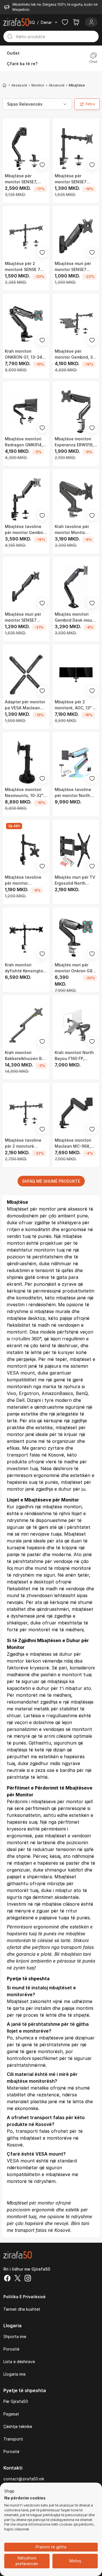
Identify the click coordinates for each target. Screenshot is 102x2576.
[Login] (91, 22)
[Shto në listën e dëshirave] (42, 165)
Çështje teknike (18, 2426)
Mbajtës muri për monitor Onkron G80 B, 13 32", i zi (75, 968)
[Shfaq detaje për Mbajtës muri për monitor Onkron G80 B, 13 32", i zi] (76, 938)
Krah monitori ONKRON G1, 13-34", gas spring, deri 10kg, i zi (26, 354)
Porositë (11, 2349)
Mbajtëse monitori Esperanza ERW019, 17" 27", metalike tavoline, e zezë (74, 442)
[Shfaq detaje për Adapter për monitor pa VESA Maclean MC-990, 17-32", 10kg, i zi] (26, 675)
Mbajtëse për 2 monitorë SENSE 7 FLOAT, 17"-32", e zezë (23, 267)
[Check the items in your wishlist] (65, 22)
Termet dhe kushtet (22, 2309)
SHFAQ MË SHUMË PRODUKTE (51, 1181)
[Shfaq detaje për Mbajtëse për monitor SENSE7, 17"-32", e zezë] (26, 149)
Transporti (13, 2439)
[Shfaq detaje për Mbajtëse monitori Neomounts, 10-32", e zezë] (26, 762)
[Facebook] (7, 2279)
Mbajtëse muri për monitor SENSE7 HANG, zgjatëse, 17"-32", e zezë (23, 617)
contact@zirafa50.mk (24, 2479)
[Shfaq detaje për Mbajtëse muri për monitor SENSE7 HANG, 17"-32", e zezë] (76, 236)
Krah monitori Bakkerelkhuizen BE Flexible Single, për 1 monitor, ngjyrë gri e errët (25, 1056)
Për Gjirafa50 (16, 2401)
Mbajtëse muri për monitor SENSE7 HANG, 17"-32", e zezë (73, 267)
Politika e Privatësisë (25, 2297)
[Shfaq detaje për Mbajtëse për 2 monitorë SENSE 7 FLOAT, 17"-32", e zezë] (26, 236)
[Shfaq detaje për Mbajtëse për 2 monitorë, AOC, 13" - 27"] (76, 675)
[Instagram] (28, 2279)
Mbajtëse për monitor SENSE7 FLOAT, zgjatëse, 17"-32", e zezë (72, 179)
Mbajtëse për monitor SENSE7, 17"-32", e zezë (21, 179)
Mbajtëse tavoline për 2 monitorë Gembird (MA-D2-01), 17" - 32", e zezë (26, 1143)
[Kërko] (10, 36)
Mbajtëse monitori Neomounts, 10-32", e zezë (25, 793)
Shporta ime (15, 2336)
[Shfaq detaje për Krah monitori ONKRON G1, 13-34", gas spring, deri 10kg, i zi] (26, 324)
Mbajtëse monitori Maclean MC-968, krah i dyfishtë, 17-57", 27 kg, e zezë (74, 1143)
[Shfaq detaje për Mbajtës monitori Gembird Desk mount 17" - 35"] (76, 587)
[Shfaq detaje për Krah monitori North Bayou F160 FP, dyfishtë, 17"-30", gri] (76, 1025)
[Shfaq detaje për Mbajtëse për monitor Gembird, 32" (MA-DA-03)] (76, 324)
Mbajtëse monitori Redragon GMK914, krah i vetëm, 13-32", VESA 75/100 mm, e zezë (25, 442)
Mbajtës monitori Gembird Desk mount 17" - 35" (76, 617)
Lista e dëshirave (19, 2362)
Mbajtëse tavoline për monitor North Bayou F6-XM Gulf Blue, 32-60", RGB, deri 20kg (73, 793)
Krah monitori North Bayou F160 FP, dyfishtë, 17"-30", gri (76, 1056)
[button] (9, 2491)
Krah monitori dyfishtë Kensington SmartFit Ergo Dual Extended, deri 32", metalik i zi (25, 968)
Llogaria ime (14, 2374)
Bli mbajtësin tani (73, 1954)
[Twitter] (18, 2279)
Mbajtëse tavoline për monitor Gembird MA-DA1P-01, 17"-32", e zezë (26, 530)
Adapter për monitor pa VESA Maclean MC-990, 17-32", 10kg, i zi (25, 705)
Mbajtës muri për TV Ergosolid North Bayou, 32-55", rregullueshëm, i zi (75, 880)
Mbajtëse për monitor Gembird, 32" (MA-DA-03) (76, 354)
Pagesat (11, 2414)
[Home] (5, 85)
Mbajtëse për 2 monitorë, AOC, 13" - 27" (75, 705)
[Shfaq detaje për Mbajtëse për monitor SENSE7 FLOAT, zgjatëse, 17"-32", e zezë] (76, 149)
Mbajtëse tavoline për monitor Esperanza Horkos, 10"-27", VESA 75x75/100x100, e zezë (23, 880)
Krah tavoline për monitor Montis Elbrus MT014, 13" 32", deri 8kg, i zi (72, 530)
